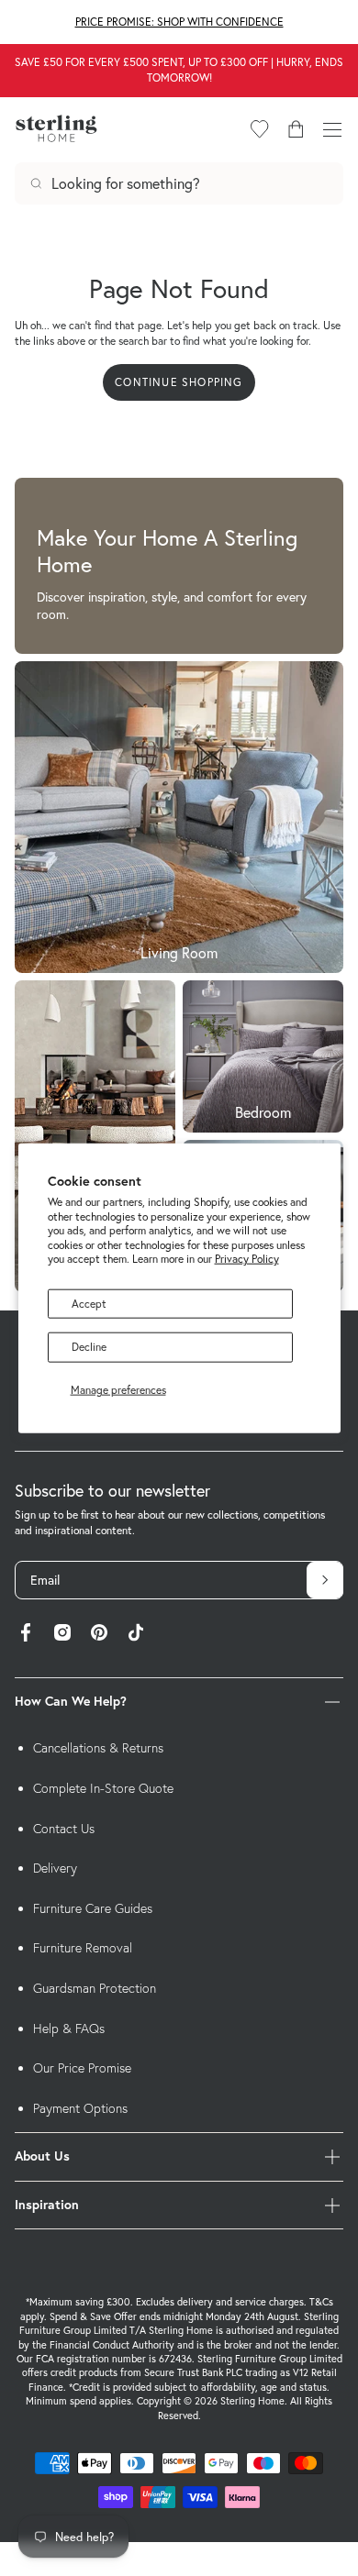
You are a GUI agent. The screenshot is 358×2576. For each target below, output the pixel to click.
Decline (89, 1347)
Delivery (55, 1868)
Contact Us (64, 1829)
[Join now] (325, 1580)
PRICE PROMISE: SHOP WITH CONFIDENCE (179, 22)
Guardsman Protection (95, 1988)
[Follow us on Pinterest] (99, 1635)
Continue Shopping (179, 382)
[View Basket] (296, 129)
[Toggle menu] (332, 129)
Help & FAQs (69, 2029)
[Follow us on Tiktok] (136, 1635)
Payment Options (80, 2108)
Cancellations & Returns (98, 1748)
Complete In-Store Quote (103, 1788)
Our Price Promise (82, 2068)
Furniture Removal (83, 1948)
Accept (89, 1304)
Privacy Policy (247, 1259)
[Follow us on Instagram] (62, 1635)
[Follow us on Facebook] (26, 1635)
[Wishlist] (260, 129)
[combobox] (179, 183)
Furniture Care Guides (93, 1908)
